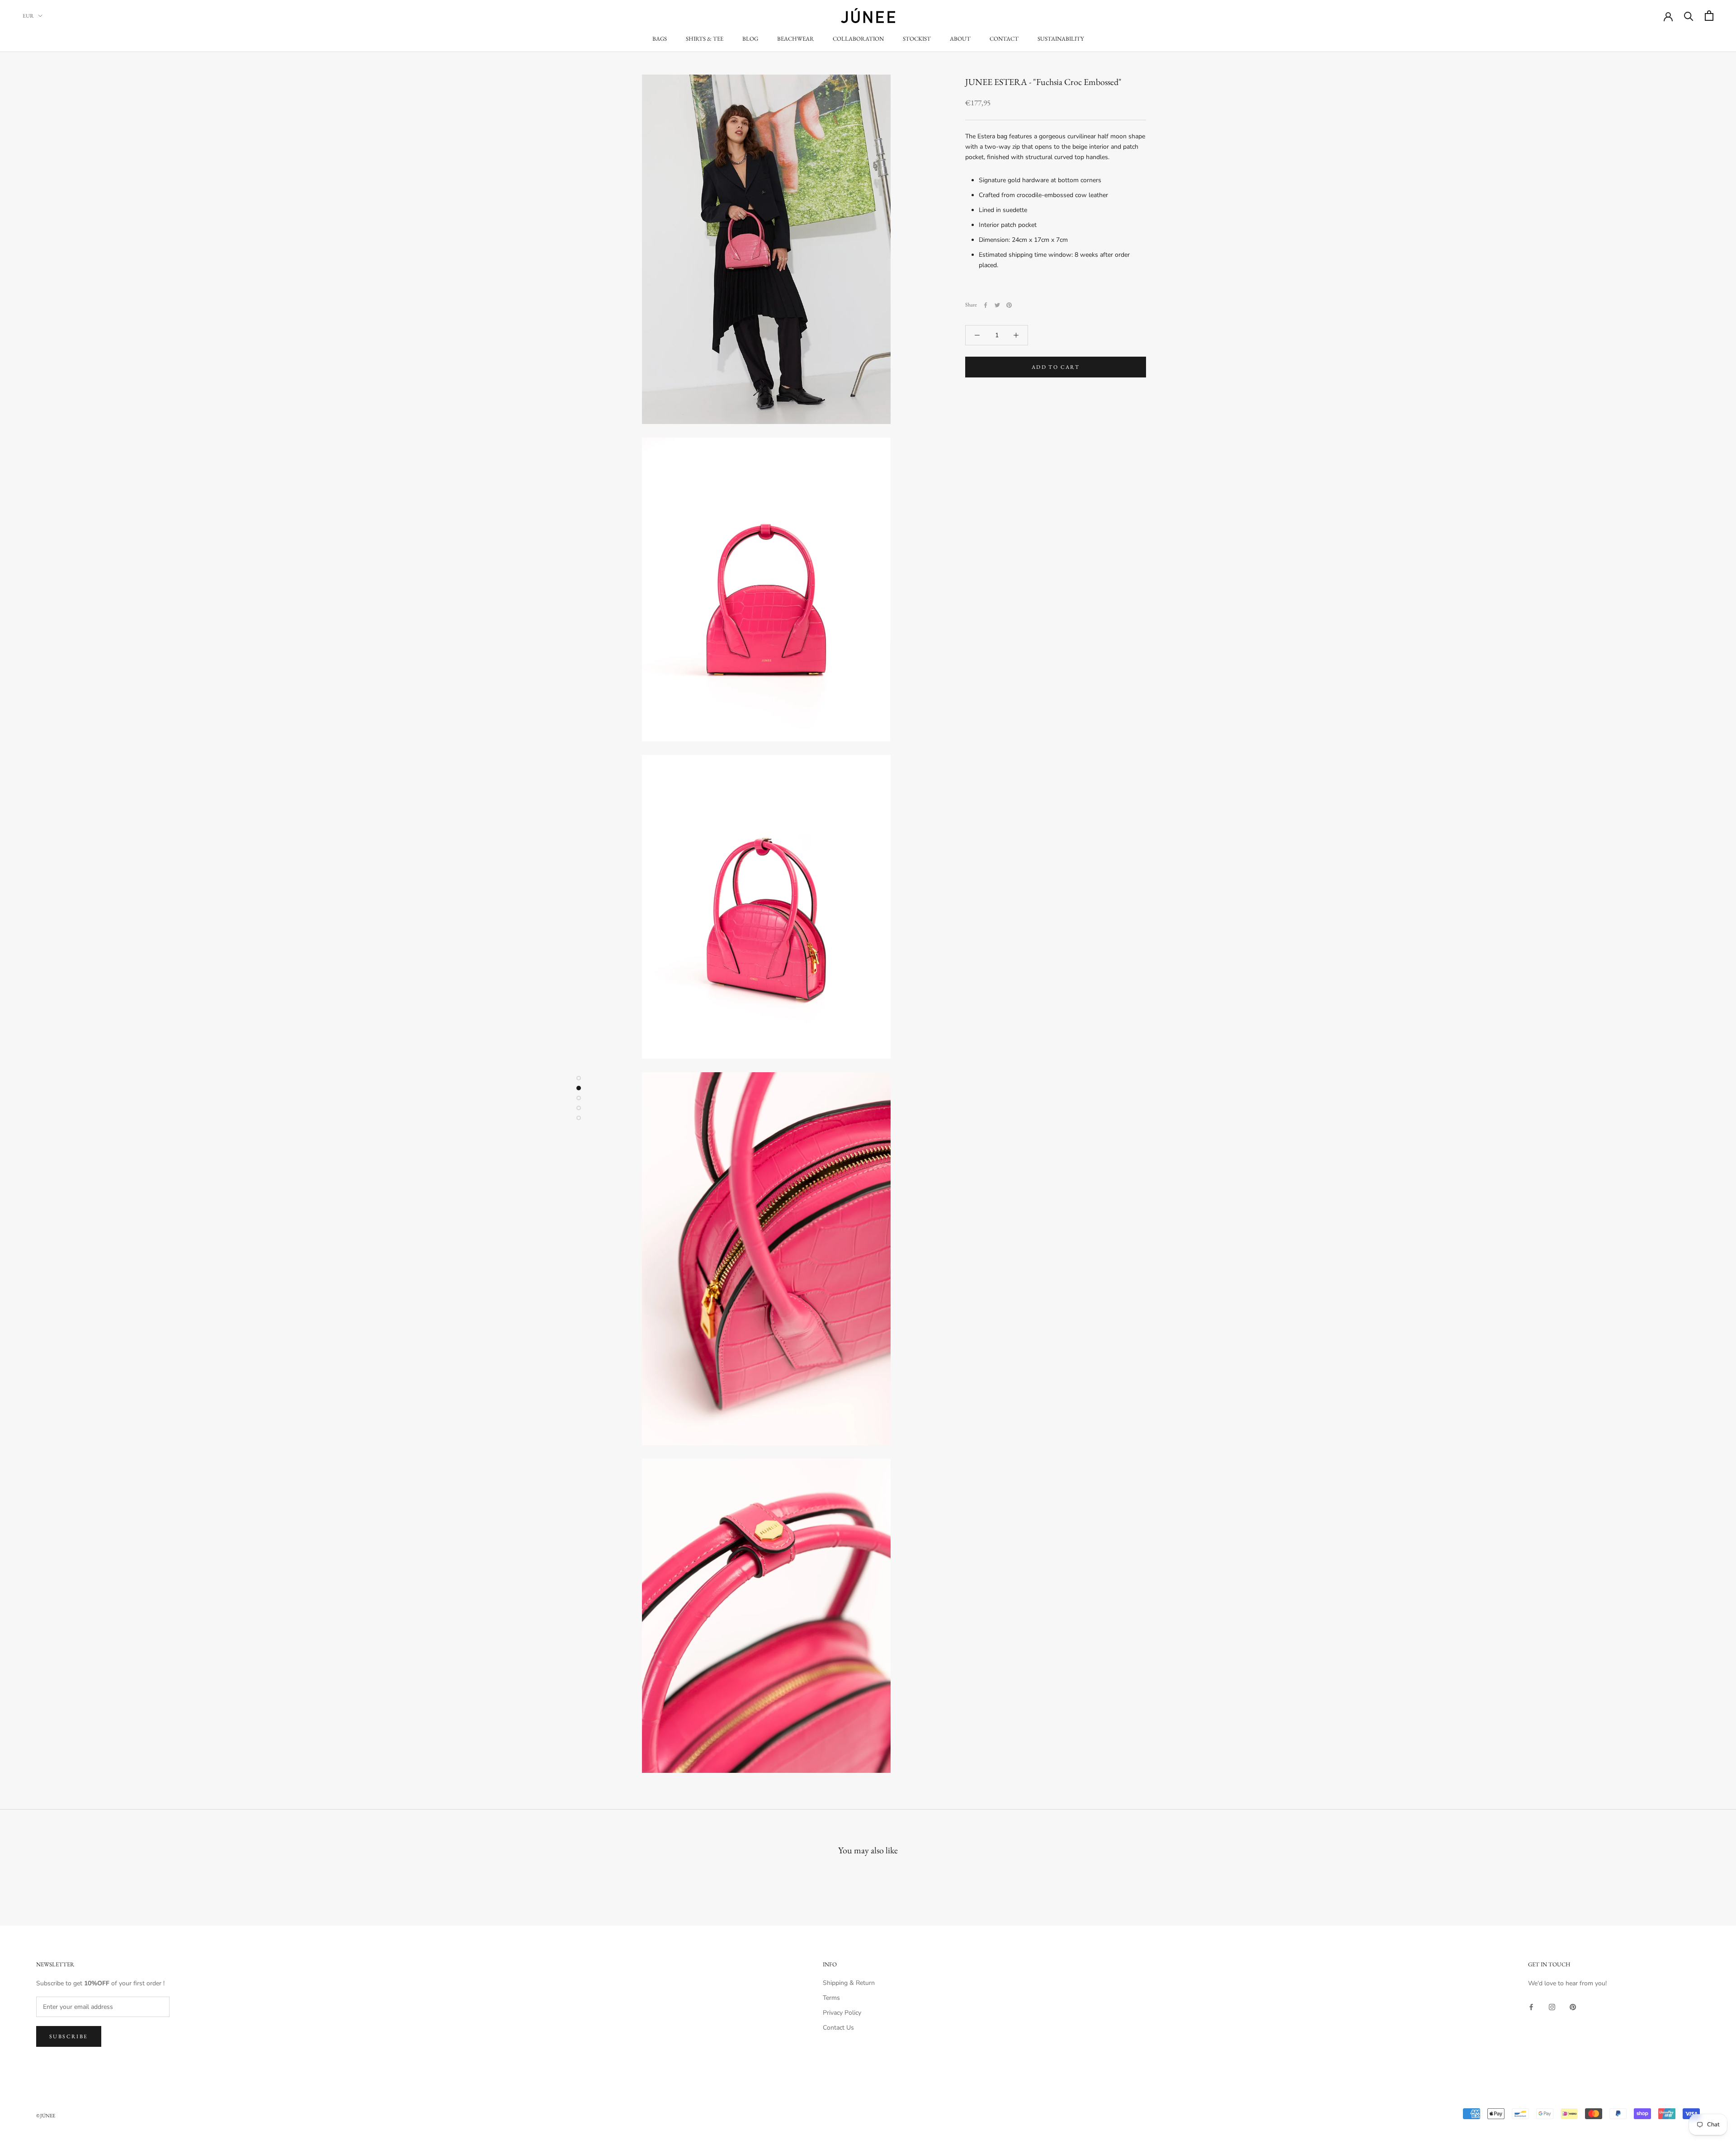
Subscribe (69, 2036)
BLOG (750, 39)
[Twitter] (997, 305)
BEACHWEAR (795, 39)
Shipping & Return (849, 1983)
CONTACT (1004, 39)
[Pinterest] (1009, 305)
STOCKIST (917, 39)
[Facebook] (986, 305)
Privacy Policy (842, 2013)
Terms (831, 1998)
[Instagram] (1552, 2007)
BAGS (660, 39)
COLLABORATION (858, 39)
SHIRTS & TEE (705, 39)
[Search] (1689, 16)
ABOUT (960, 39)
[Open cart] (1709, 16)
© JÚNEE (46, 2116)
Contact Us (838, 2028)
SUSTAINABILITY (1061, 39)
